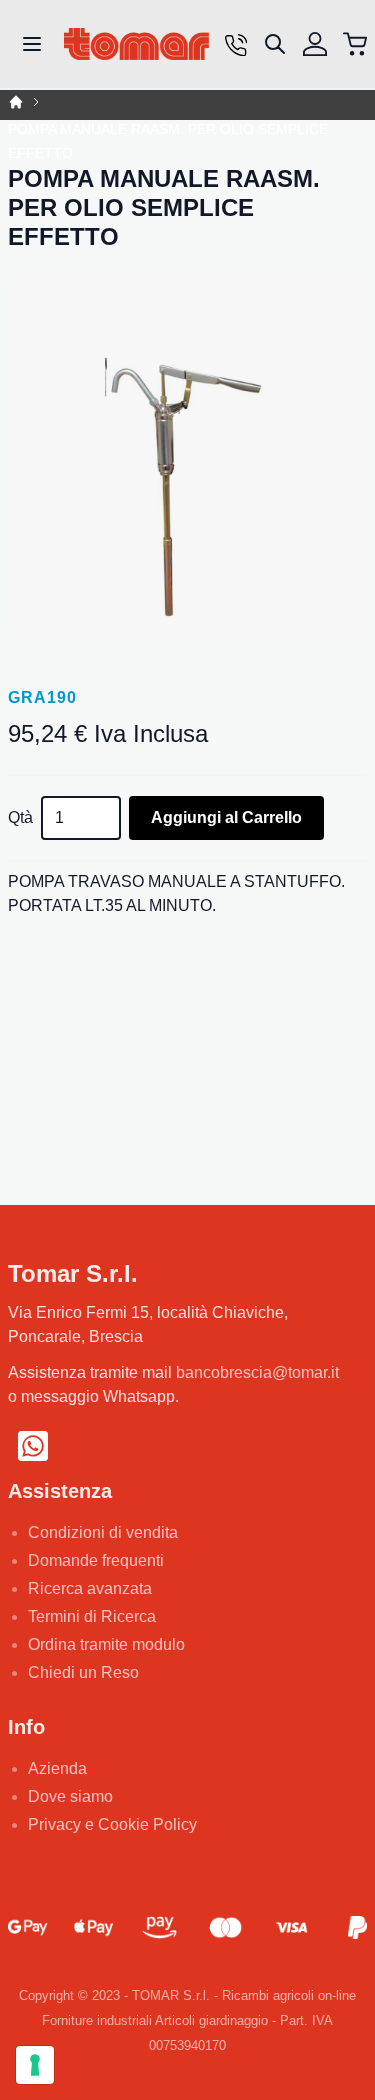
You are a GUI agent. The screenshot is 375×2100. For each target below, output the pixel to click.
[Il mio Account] (315, 44)
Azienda (57, 1768)
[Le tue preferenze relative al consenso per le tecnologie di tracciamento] (35, 2065)
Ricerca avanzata (90, 1588)
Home (16, 102)
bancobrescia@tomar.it (257, 1372)
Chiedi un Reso (83, 1672)
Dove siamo (70, 1796)
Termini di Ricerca (92, 1616)
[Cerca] (275, 44)
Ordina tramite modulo (106, 1644)
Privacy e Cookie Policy (112, 1824)
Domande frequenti (96, 1560)
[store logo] (136, 44)
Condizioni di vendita (103, 1532)
